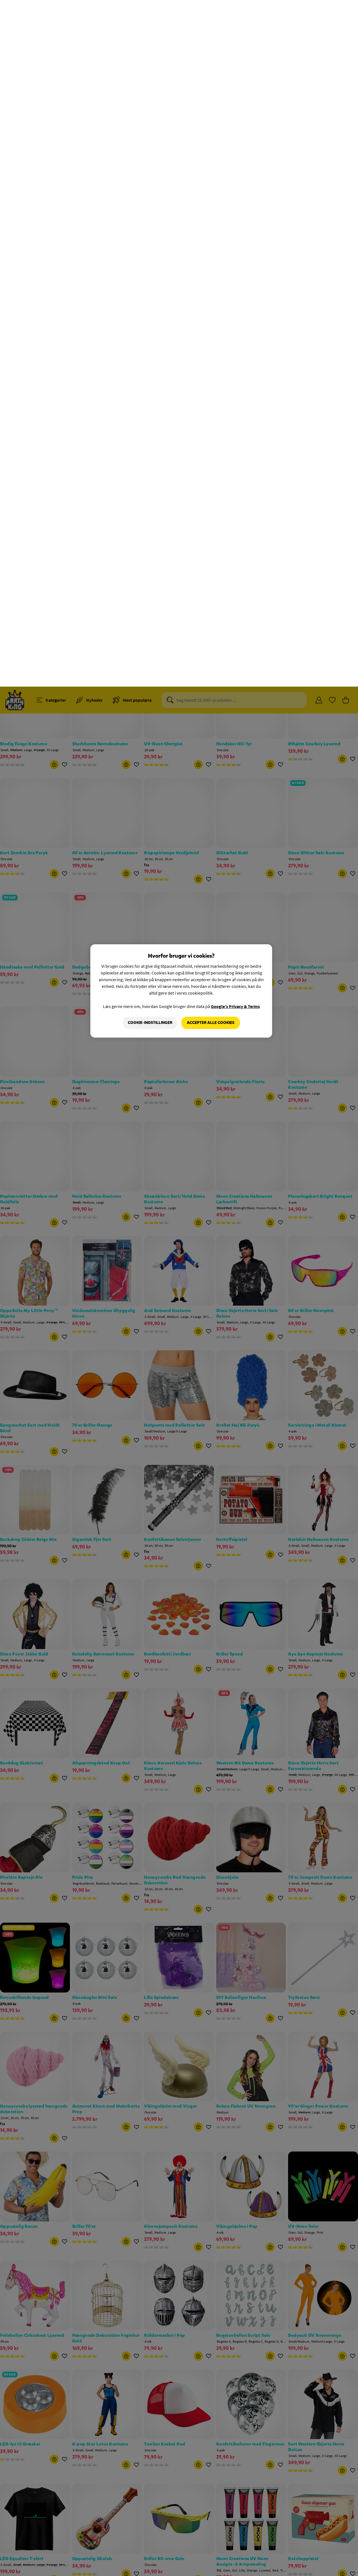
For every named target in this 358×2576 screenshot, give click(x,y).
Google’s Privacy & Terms (235, 320)
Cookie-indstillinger (150, 336)
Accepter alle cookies (211, 336)
